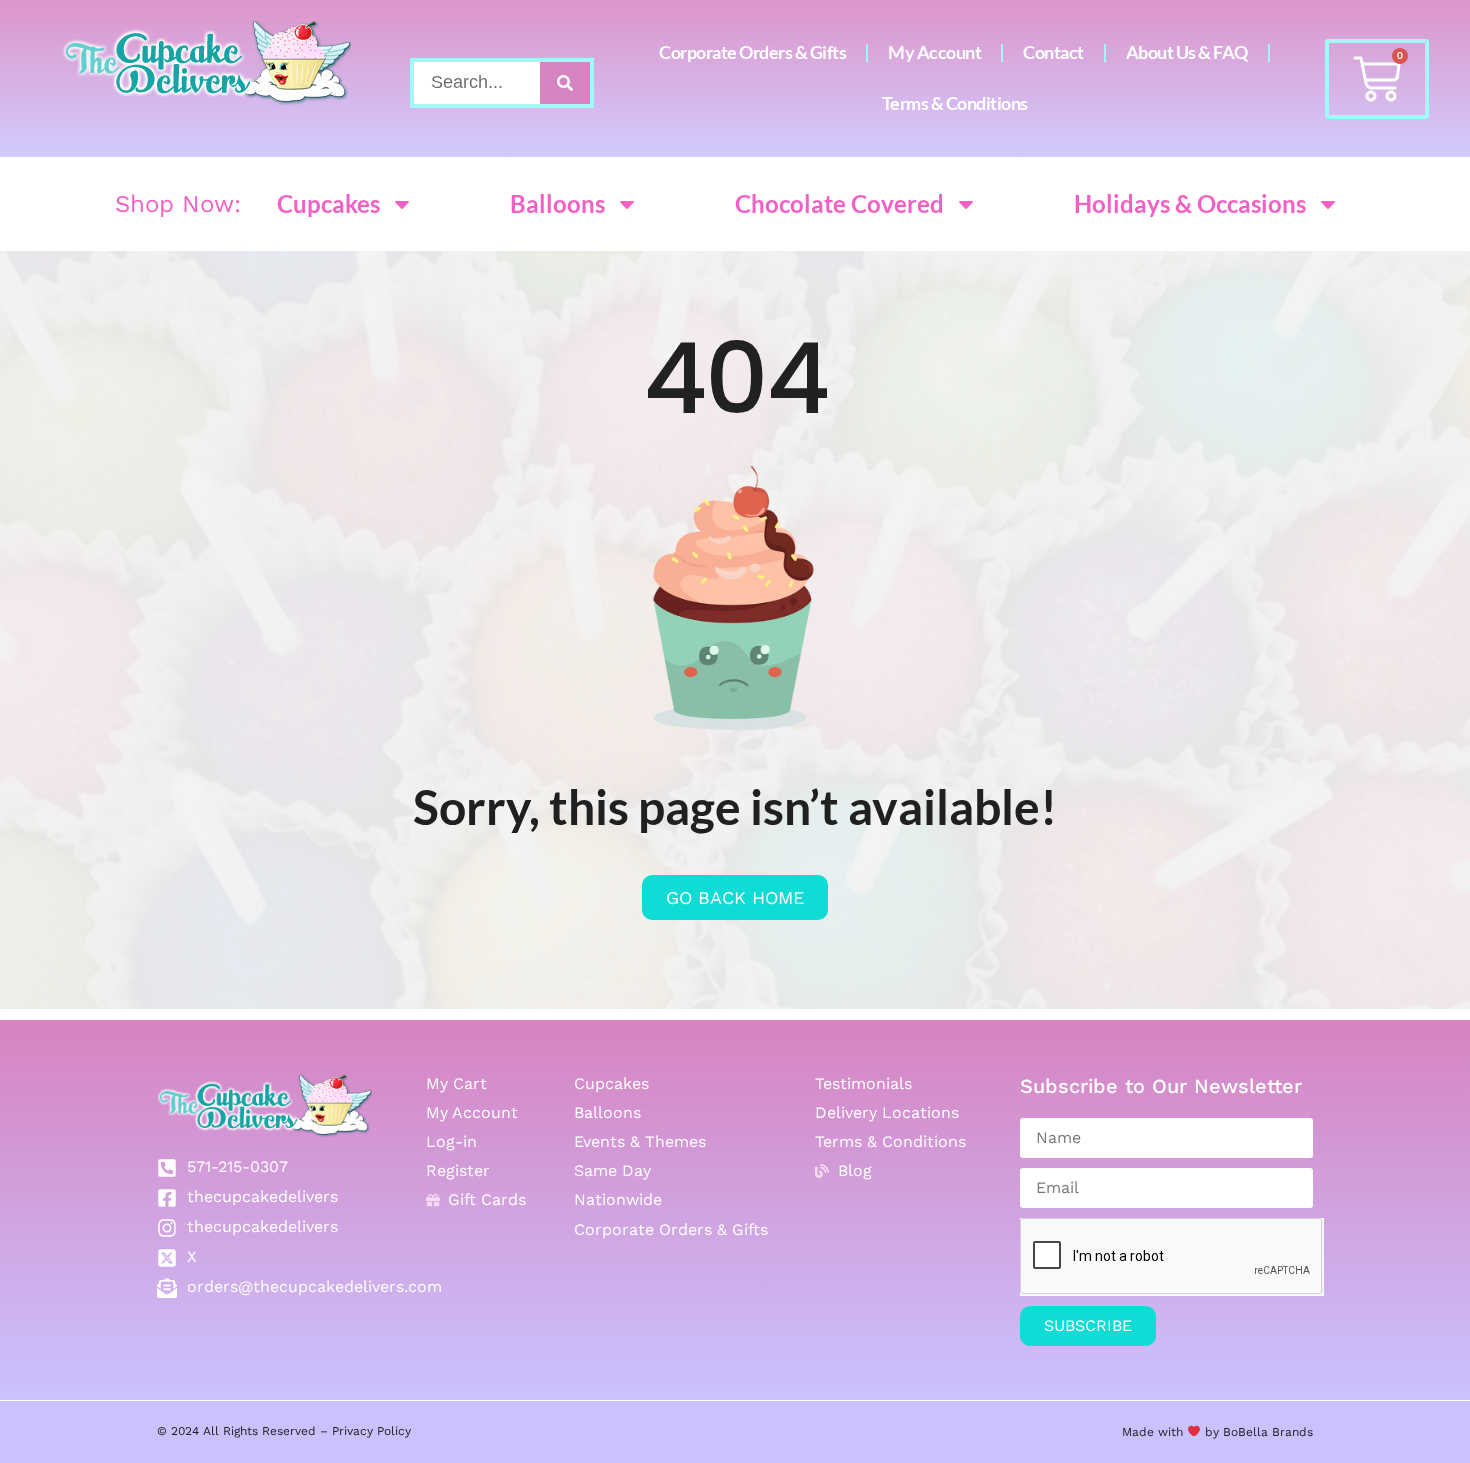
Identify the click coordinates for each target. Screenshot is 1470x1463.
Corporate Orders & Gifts (752, 52)
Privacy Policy (371, 1431)
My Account (934, 52)
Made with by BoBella (1195, 1432)
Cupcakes (328, 203)
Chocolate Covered (839, 203)
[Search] (565, 83)
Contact (1053, 52)
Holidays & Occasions (1190, 203)
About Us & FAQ (1187, 52)
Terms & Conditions (955, 103)
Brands (1290, 1432)
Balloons (557, 203)
